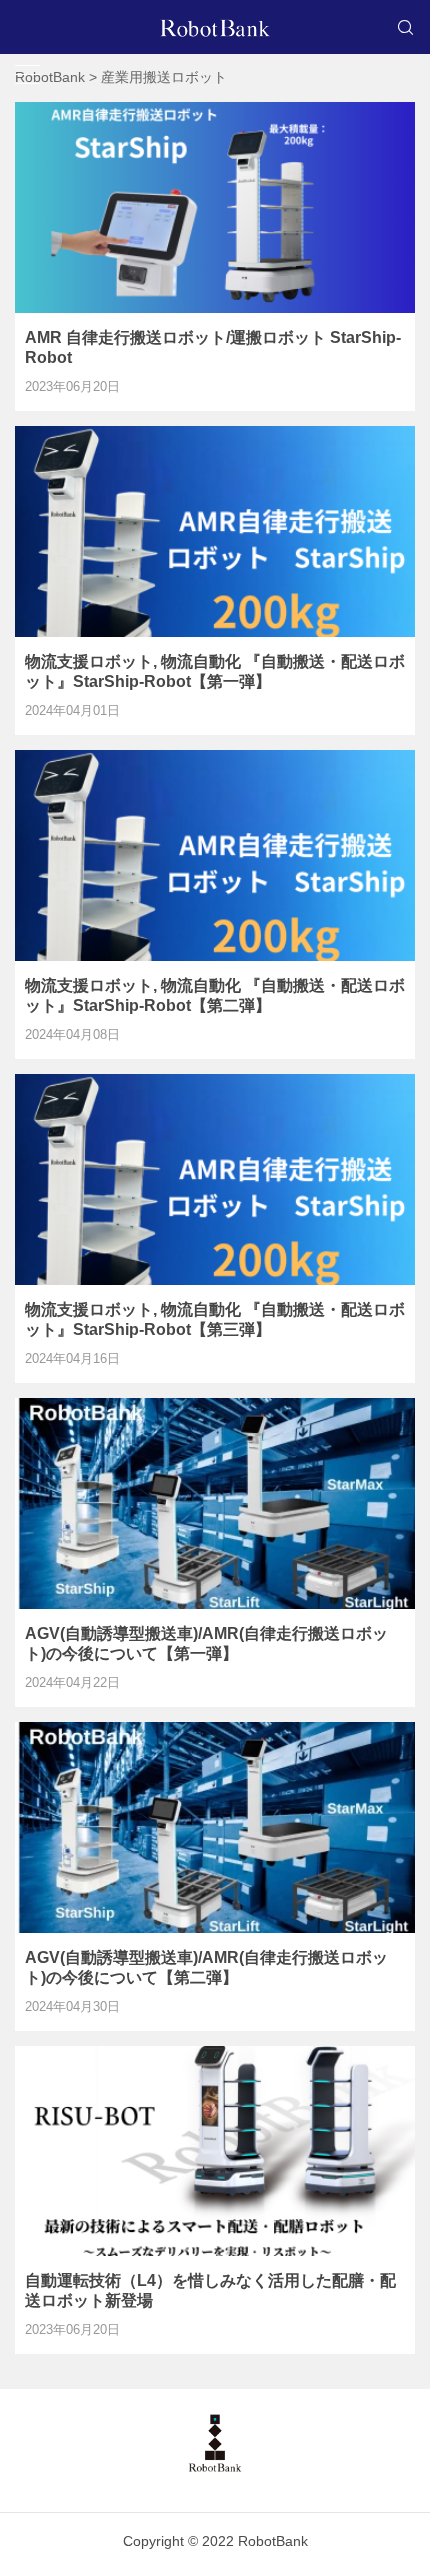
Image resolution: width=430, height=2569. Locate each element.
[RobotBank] (215, 27)
